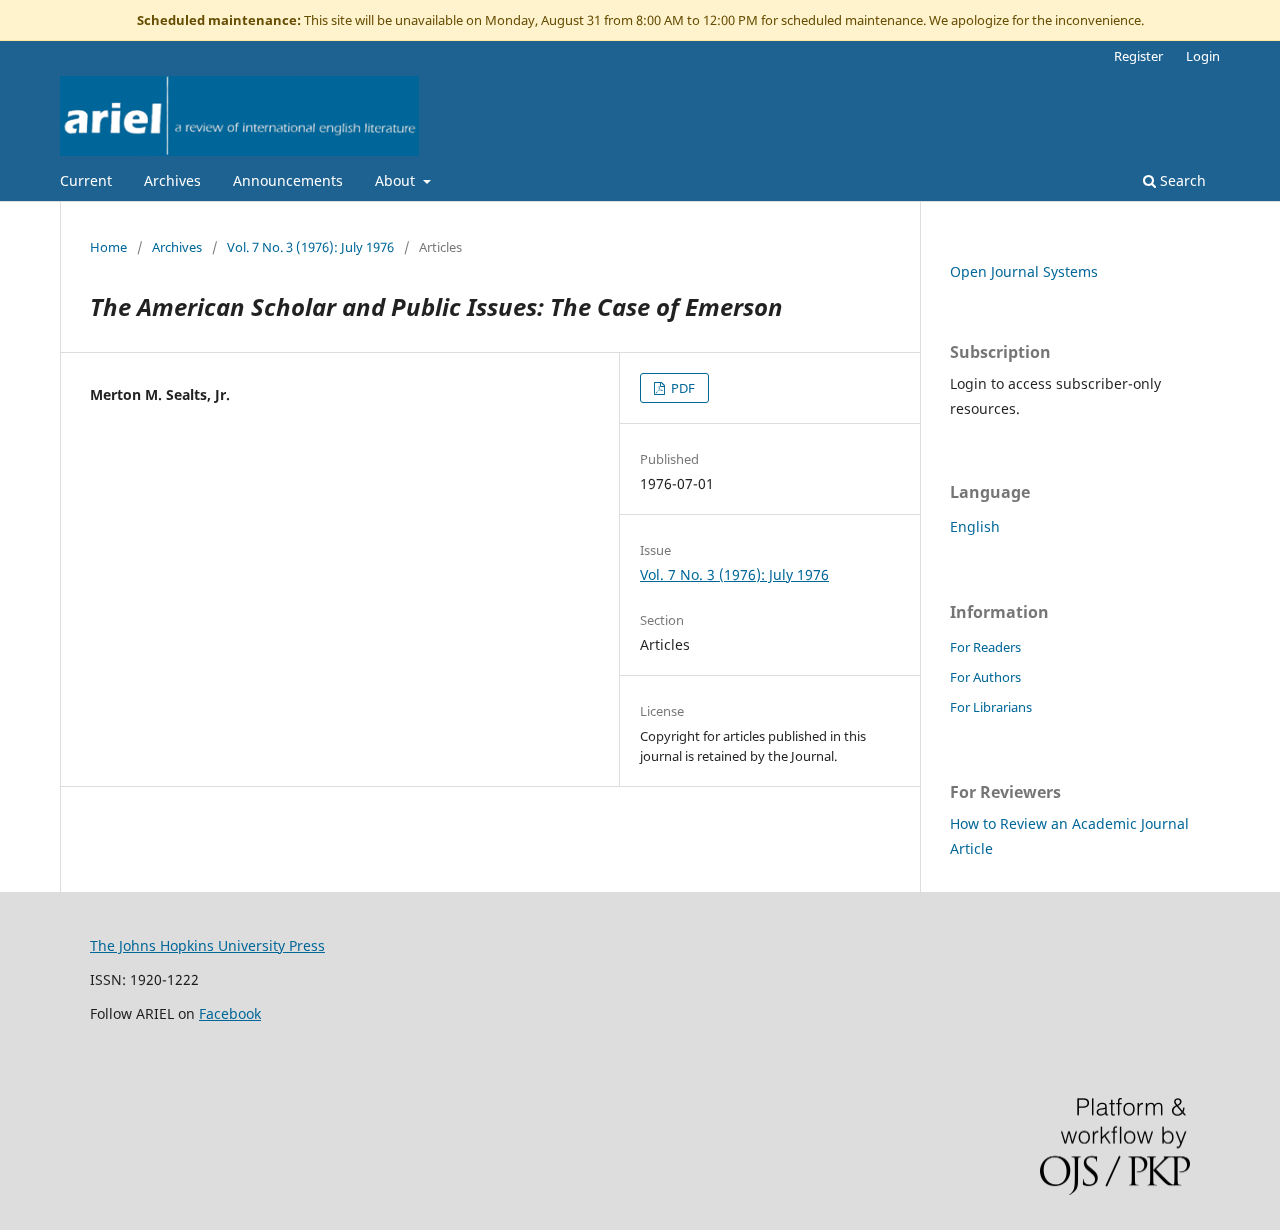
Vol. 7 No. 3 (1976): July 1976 (310, 247)
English (975, 526)
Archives (172, 180)
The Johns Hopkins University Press (207, 945)
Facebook (230, 1013)
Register (1138, 56)
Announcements (288, 180)
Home (108, 247)
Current (86, 180)
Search (1181, 180)
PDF (681, 388)
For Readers (985, 647)
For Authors (985, 677)
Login (1203, 56)
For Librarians (991, 707)
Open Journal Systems (1024, 271)
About (397, 180)
